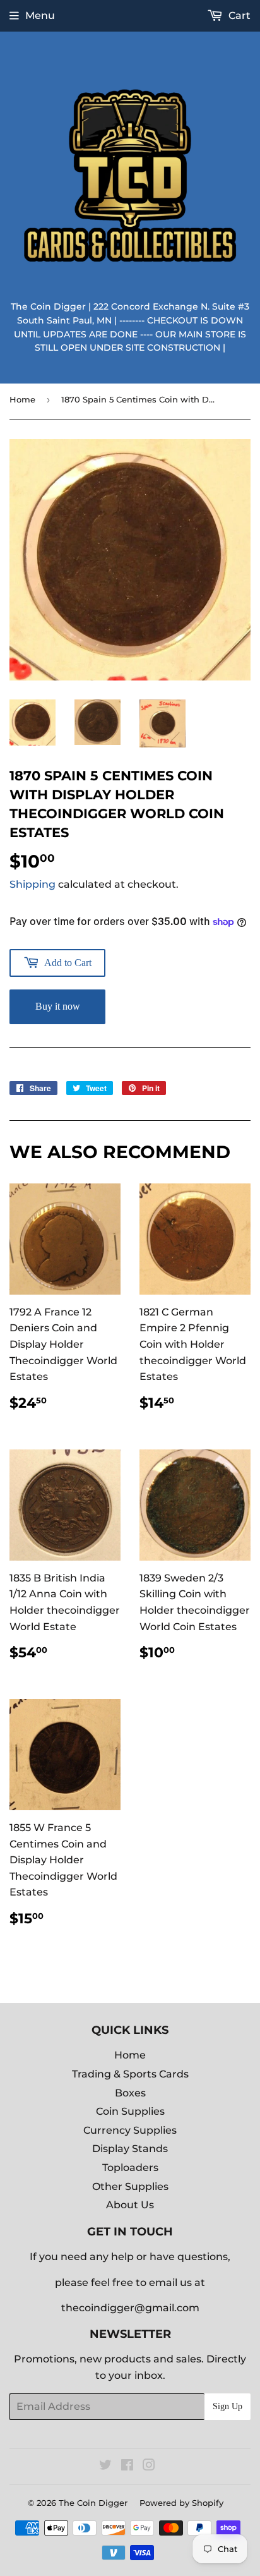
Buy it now (58, 1006)
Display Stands (130, 2149)
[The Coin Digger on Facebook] (127, 2466)
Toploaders (130, 2168)
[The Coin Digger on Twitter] (105, 2466)
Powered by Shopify (181, 2503)
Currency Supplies (130, 2130)
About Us (130, 2205)
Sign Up (228, 2406)
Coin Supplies (130, 2111)
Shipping (32, 884)
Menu (40, 15)
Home (22, 399)
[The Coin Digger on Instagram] (149, 2466)
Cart (238, 15)
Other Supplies (130, 2186)
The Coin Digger (93, 2503)
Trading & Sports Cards (130, 2074)
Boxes (130, 2093)
